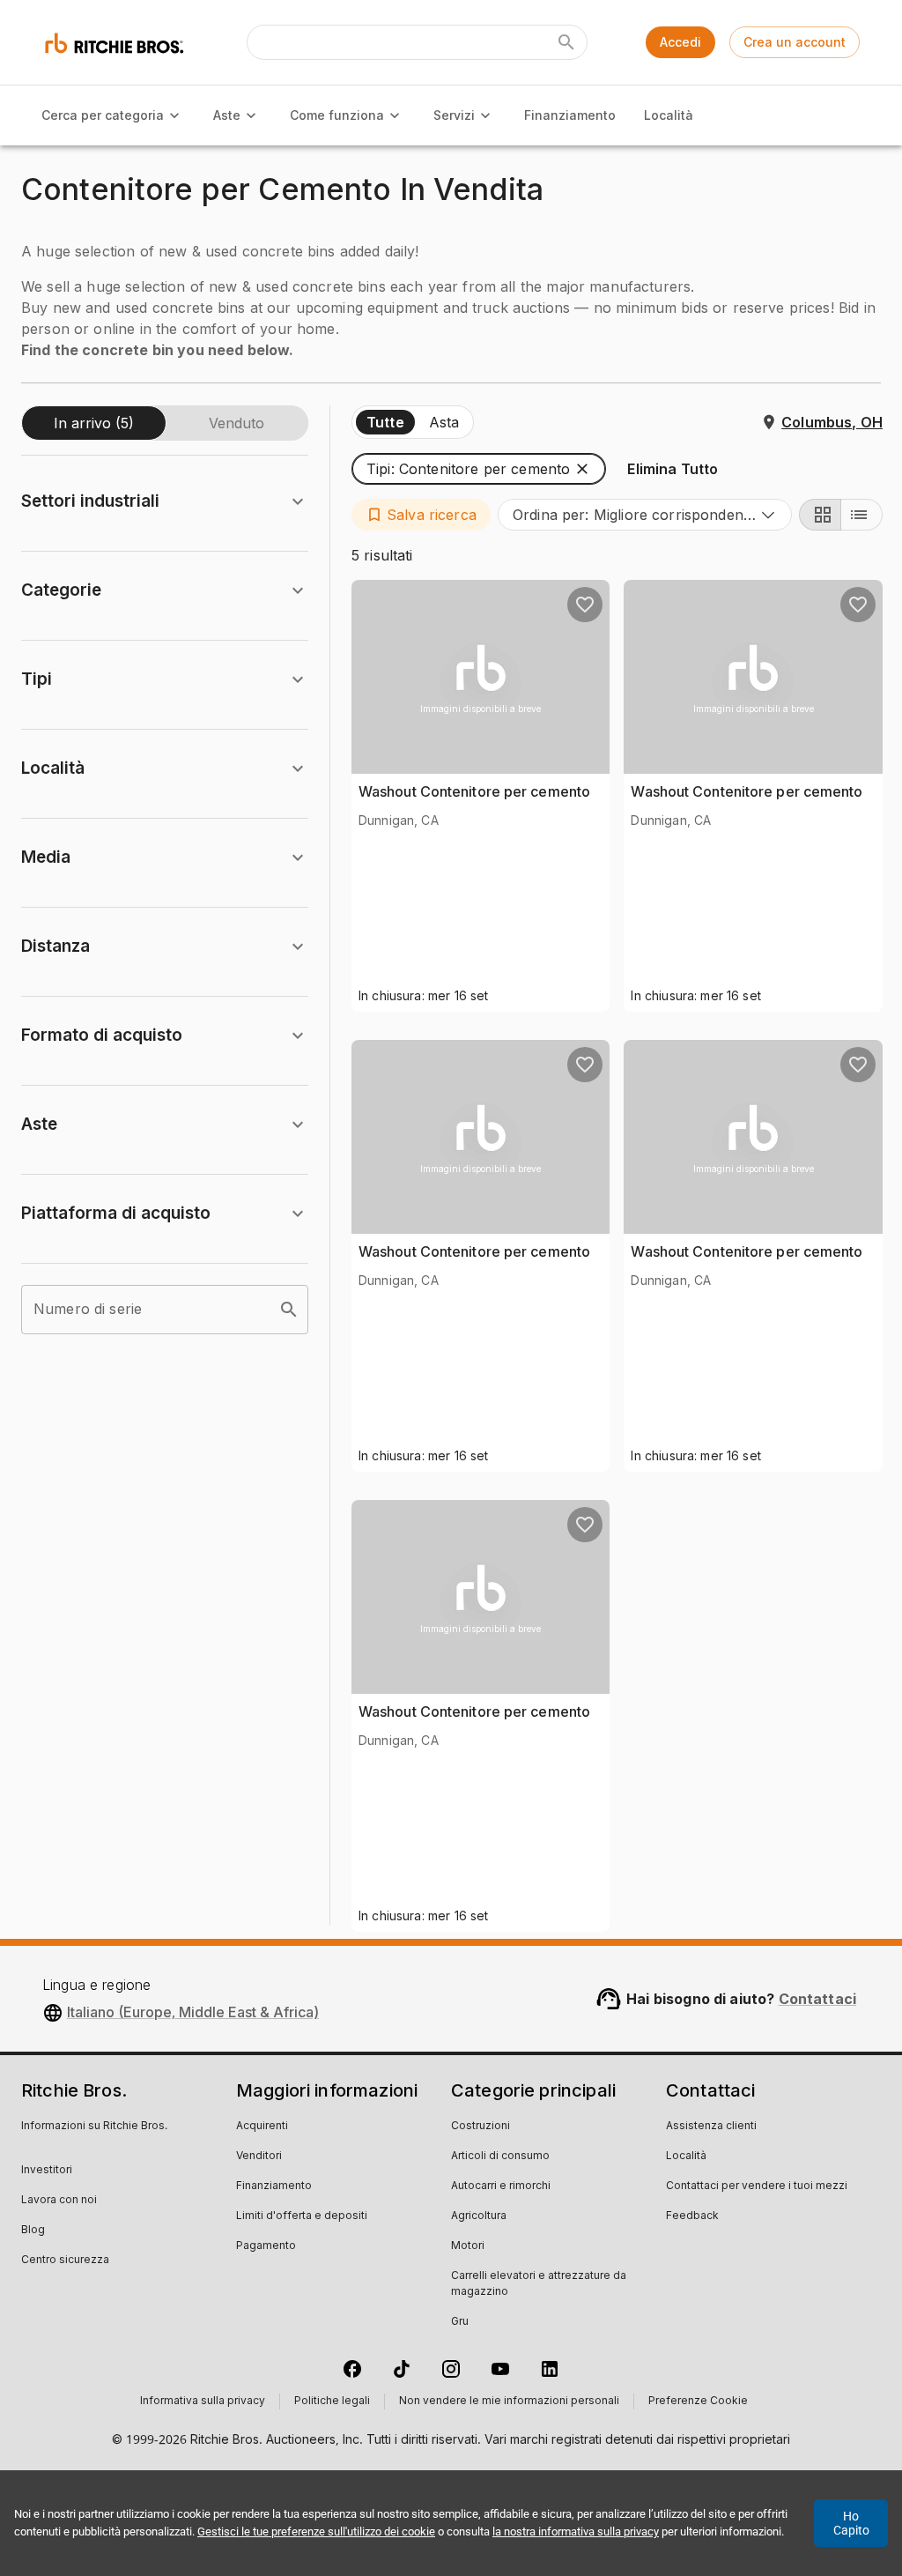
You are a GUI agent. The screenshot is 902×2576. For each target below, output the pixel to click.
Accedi (680, 42)
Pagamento (266, 2246)
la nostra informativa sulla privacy (576, 2531)
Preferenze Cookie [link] (698, 2402)
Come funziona (337, 115)
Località (669, 115)
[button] (479, 469)
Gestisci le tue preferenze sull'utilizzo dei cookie (316, 2531)
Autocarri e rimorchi (501, 2186)
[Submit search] (566, 42)
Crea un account (795, 42)
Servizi (454, 115)
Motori (468, 2246)
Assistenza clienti (711, 2127)
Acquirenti (262, 2127)
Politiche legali (332, 2402)
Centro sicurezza (65, 2260)
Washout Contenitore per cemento (474, 791)
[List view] (861, 515)
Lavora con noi (59, 2201)
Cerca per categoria (103, 115)
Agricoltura (479, 2216)
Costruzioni (481, 2127)
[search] (289, 1310)
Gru (460, 2322)
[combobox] (645, 515)
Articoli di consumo (500, 2157)
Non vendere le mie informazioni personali (509, 2402)
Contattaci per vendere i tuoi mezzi (757, 2186)
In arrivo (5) (94, 423)
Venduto (237, 423)
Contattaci (818, 1999)
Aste (227, 115)
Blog (33, 2231)
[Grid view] (820, 515)
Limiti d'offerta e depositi (302, 2216)
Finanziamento (570, 115)
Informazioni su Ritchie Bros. (94, 2127)
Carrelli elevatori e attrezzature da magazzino (539, 2284)
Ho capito (851, 2523)
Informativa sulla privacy (203, 2402)
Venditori (259, 2157)
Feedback (692, 2216)
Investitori (47, 2171)
